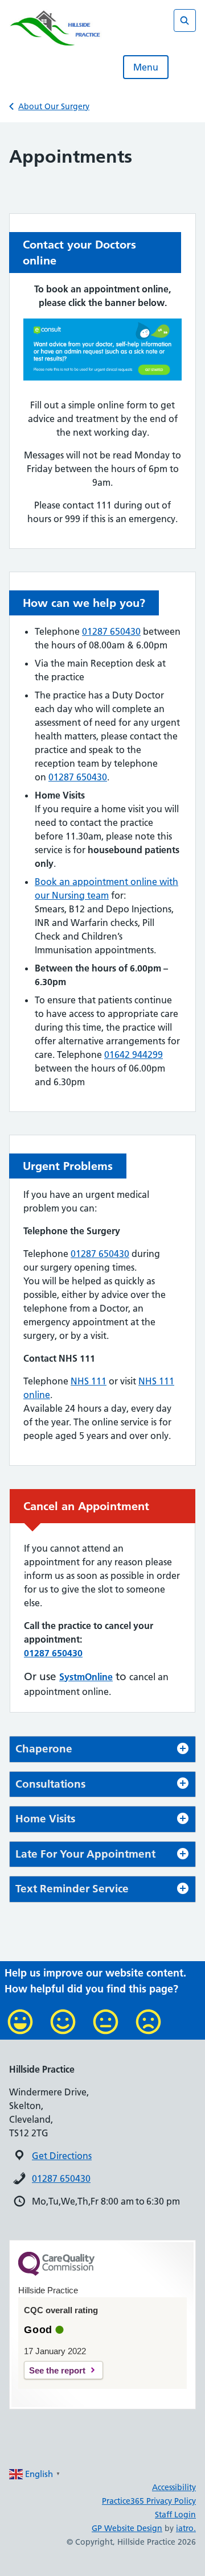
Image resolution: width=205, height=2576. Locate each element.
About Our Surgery (54, 106)
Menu (146, 67)
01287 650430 (111, 631)
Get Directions (62, 2156)
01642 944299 (134, 1055)
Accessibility (174, 2487)
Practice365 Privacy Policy (149, 2501)
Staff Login (175, 2515)
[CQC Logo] (56, 2273)
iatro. (186, 2528)
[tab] (102, 1749)
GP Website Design (127, 2528)
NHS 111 (89, 1381)
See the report (57, 2370)
